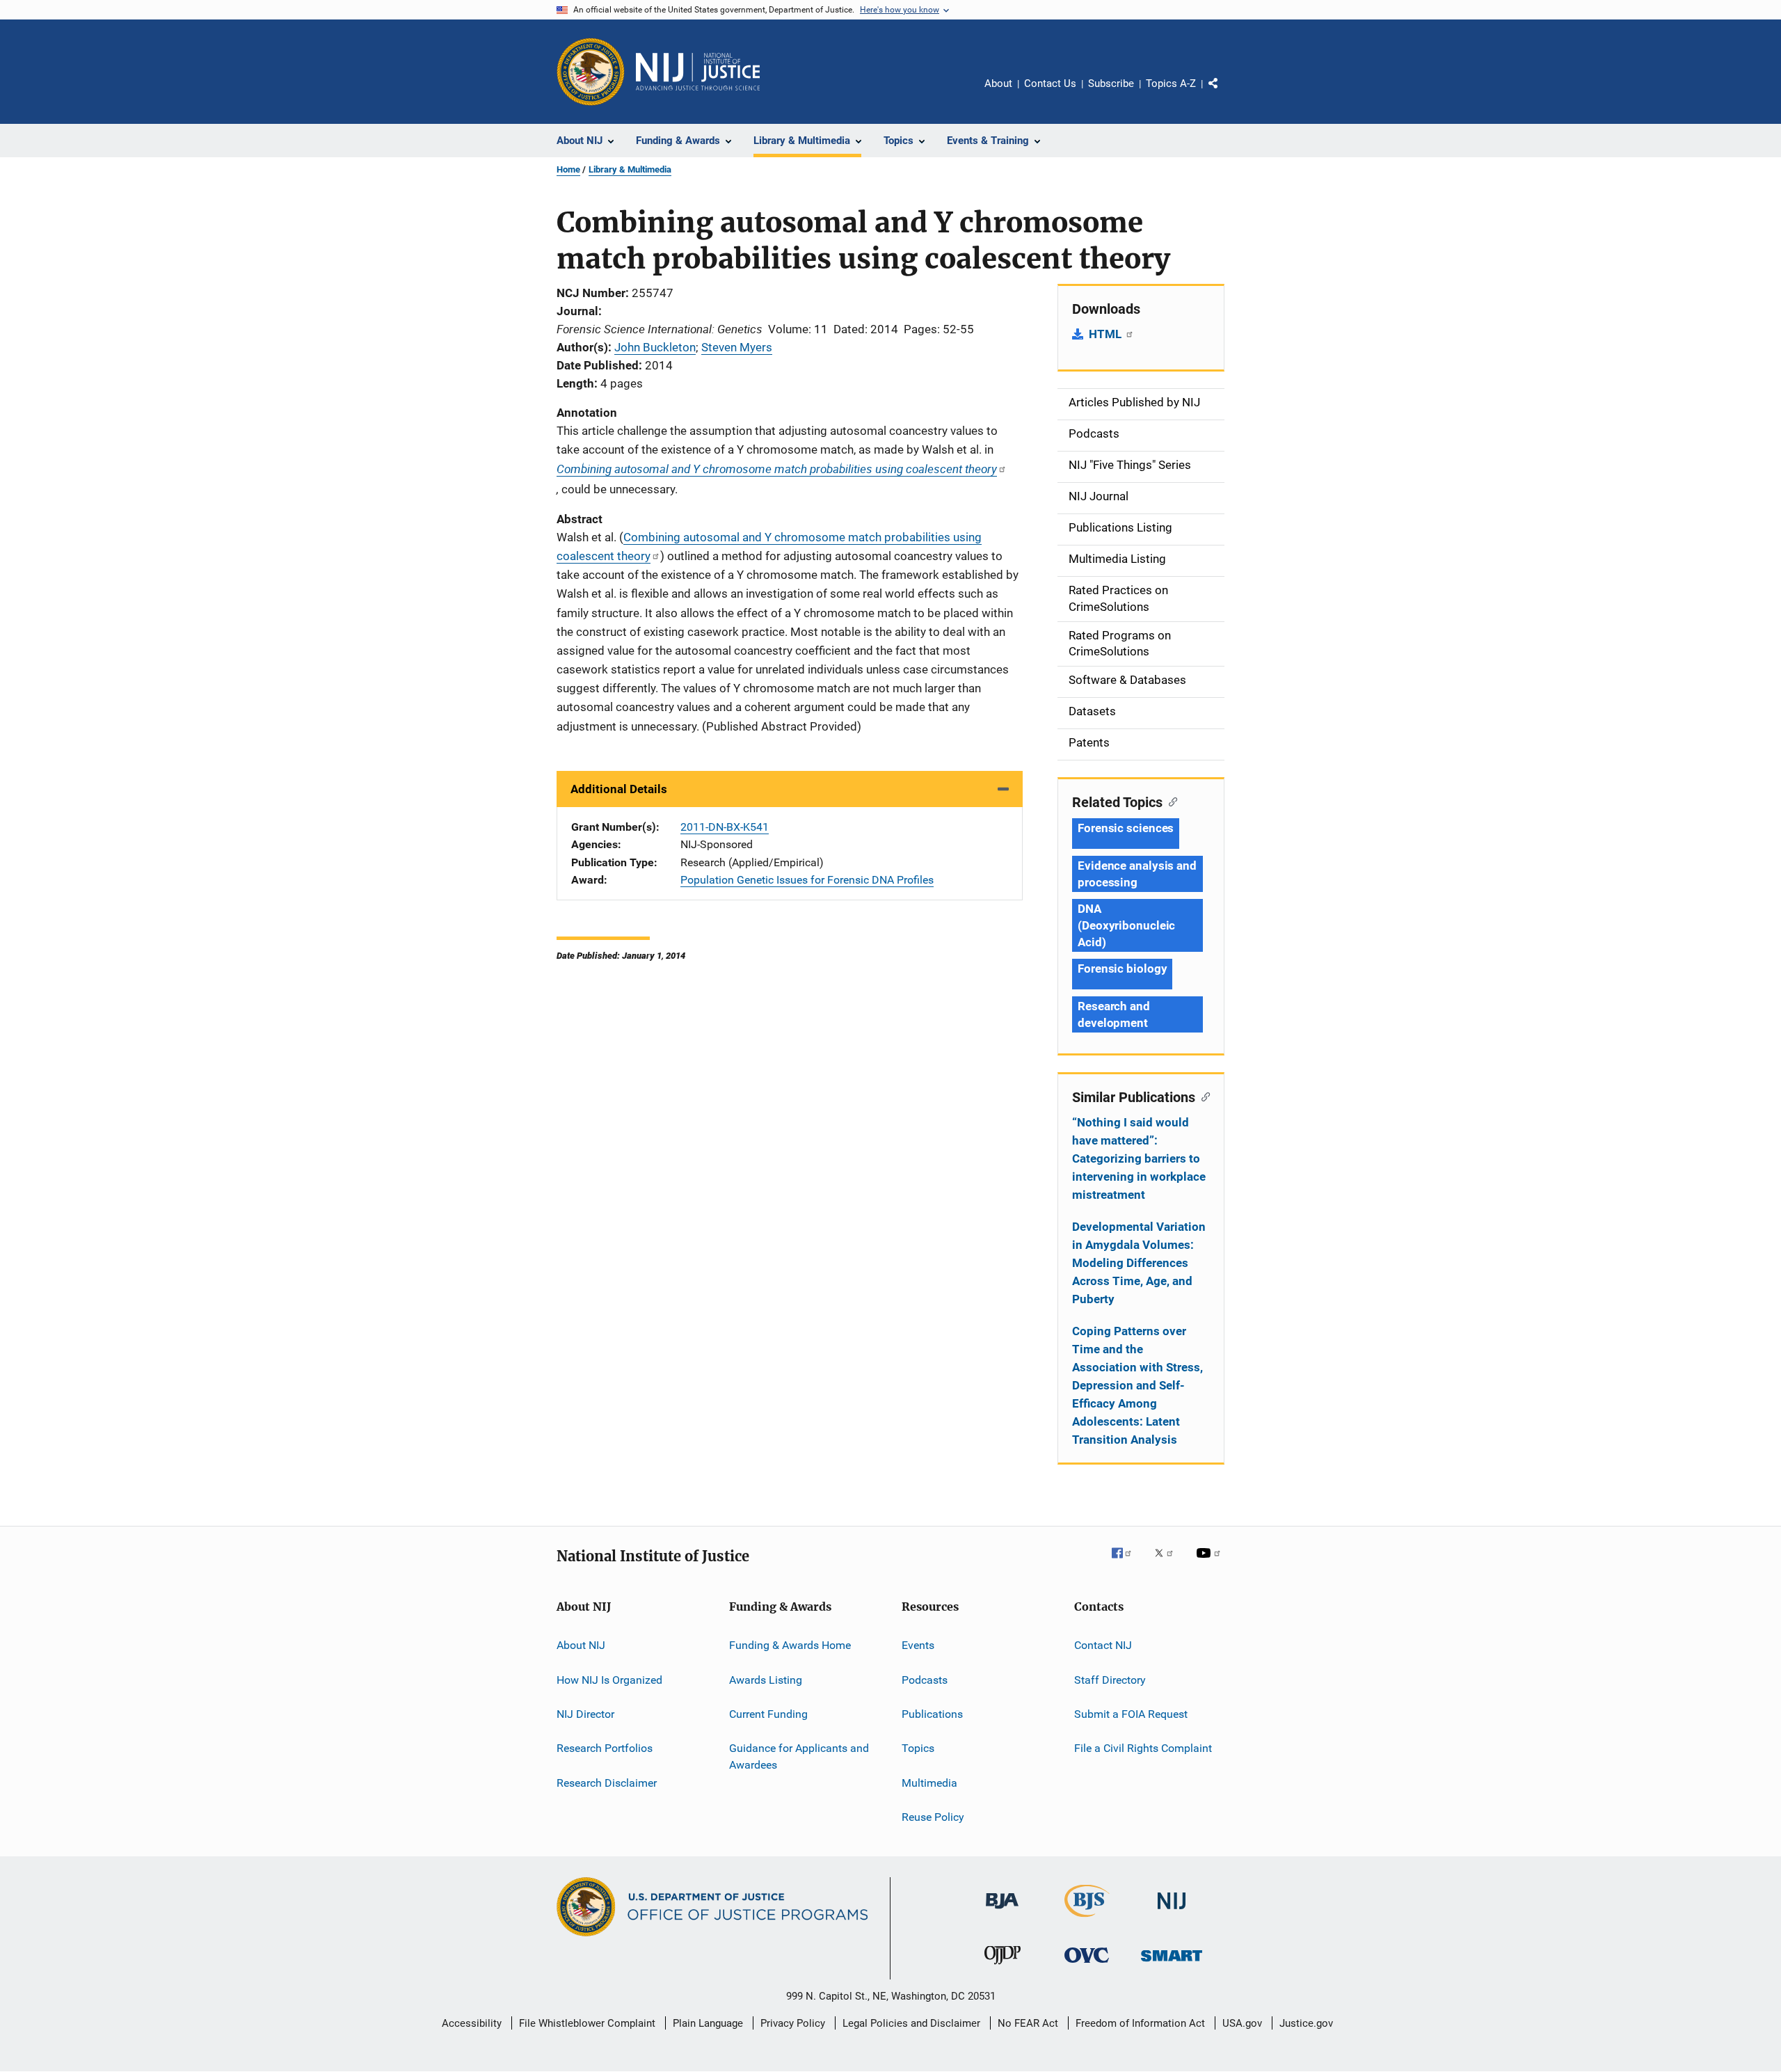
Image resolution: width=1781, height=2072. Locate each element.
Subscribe (1111, 83)
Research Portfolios (605, 1748)
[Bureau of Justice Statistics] (1087, 1920)
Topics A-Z (1171, 83)
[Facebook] (1127, 1563)
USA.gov (1242, 2023)
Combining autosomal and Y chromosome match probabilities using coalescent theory (777, 469)
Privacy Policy (793, 2023)
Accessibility (472, 2023)
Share (1224, 93)
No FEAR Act (1028, 2023)
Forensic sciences (1126, 828)
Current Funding (768, 1714)
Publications (932, 1714)
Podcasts (925, 1679)
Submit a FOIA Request (1131, 1714)
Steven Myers (737, 347)
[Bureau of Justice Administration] (1002, 1911)
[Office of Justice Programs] (591, 72)
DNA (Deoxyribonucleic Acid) (1126, 925)
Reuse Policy (933, 1817)
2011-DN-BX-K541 (725, 827)
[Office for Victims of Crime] (1087, 1965)
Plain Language (708, 2023)
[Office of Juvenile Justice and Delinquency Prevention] (1003, 1967)
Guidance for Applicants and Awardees (799, 1756)
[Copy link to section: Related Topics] (1170, 801)
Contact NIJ (1103, 1645)
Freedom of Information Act (1140, 2023)
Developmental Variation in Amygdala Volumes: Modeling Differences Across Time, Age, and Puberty (1139, 1263)
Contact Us (1050, 83)
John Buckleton (655, 347)
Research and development (1114, 1014)
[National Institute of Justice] (1172, 1912)
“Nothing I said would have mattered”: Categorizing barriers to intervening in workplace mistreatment (1139, 1158)
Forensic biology (1122, 969)
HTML (1107, 334)
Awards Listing (766, 1679)
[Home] (698, 72)
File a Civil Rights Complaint (1143, 1748)
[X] (1169, 1563)
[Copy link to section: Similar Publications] (1203, 1096)
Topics (918, 1748)
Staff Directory (1110, 1679)
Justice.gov (1306, 2023)
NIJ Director (585, 1714)
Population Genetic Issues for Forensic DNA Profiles (807, 880)
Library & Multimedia (630, 169)
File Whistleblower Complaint (587, 2023)
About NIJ (581, 1645)
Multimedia (929, 1782)
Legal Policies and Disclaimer (911, 2023)
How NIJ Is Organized (609, 1679)
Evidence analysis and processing (1137, 874)
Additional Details (619, 789)
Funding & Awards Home (790, 1645)
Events (918, 1645)
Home (568, 169)
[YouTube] (1211, 1563)
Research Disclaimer (607, 1782)
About (998, 83)
